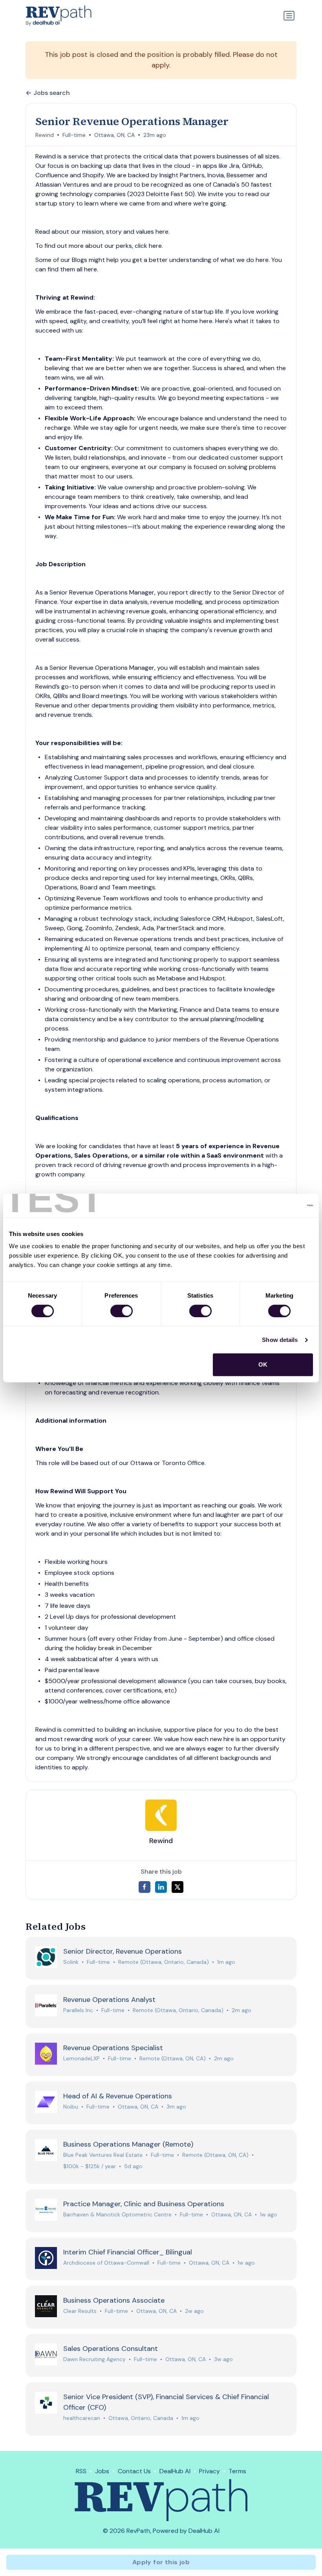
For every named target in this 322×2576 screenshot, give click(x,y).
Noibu (71, 2107)
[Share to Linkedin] (161, 1887)
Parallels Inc (78, 2010)
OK (263, 1364)
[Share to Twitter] (177, 1887)
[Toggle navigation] (289, 16)
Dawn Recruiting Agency (94, 2359)
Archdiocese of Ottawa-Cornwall (106, 2263)
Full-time (74, 135)
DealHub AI (175, 2471)
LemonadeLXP (81, 2058)
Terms (237, 2471)
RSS (81, 2471)
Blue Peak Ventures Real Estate (103, 2155)
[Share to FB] (145, 1887)
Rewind (45, 135)
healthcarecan (82, 2418)
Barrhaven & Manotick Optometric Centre (117, 2214)
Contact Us (134, 2471)
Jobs (102, 2471)
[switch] (122, 1311)
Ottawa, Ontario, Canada (141, 2418)
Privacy (209, 2471)
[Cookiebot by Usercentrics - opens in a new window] (279, 1205)
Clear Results (80, 2311)
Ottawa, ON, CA (114, 135)
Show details (280, 1340)
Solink (71, 1962)
